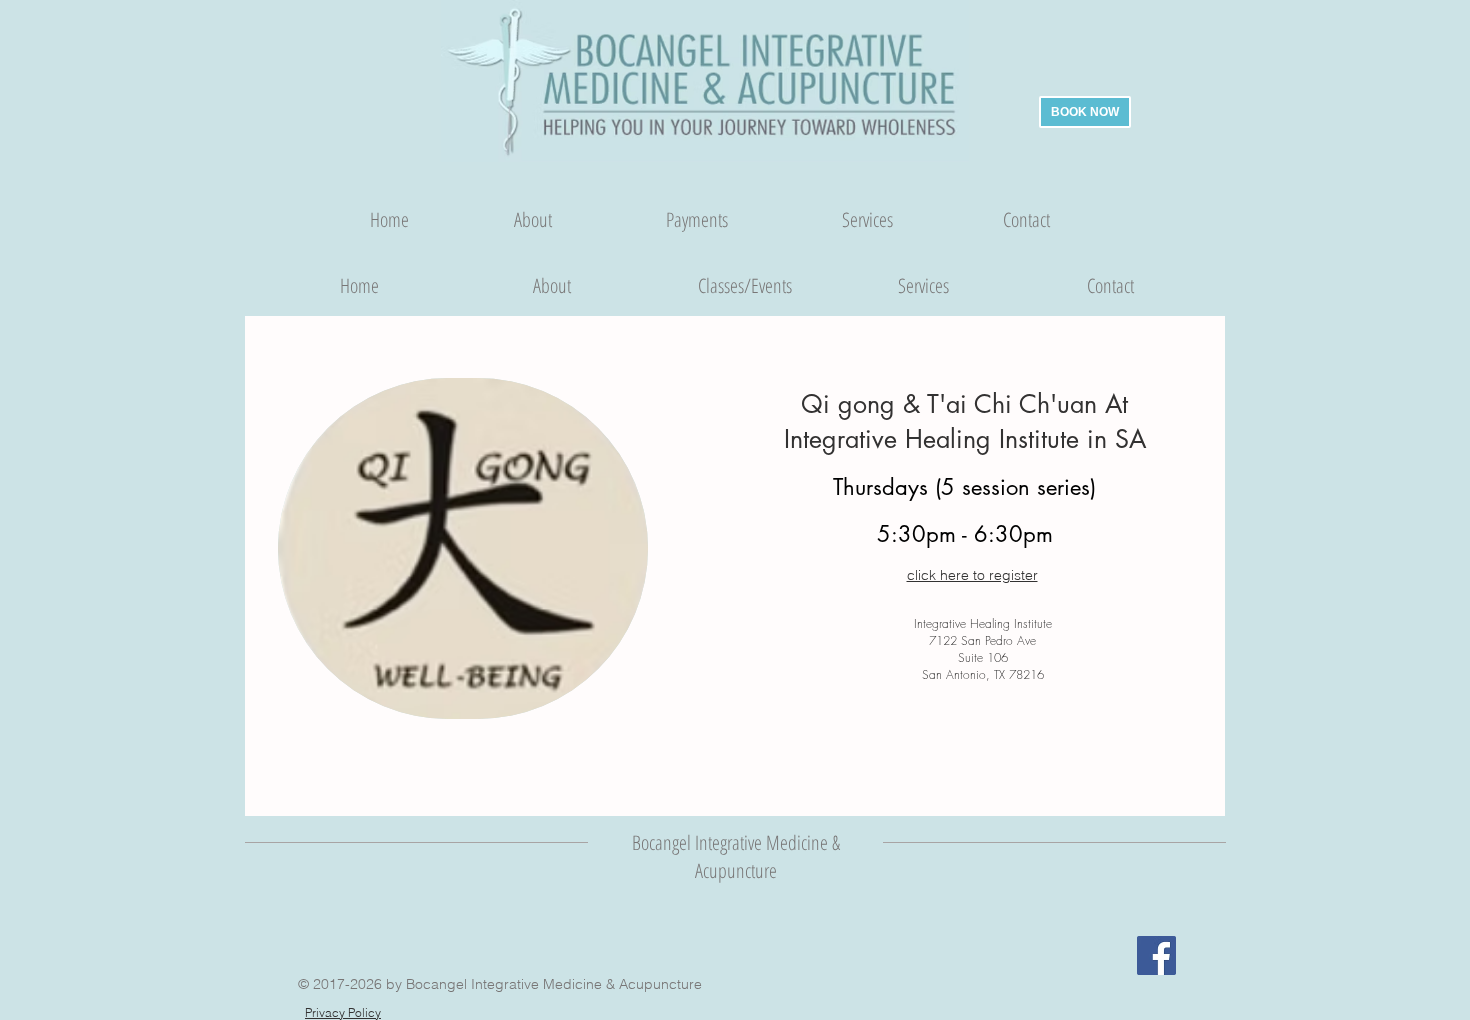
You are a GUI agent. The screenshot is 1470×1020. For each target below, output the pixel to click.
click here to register (972, 575)
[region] (463, 548)
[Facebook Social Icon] (1156, 955)
